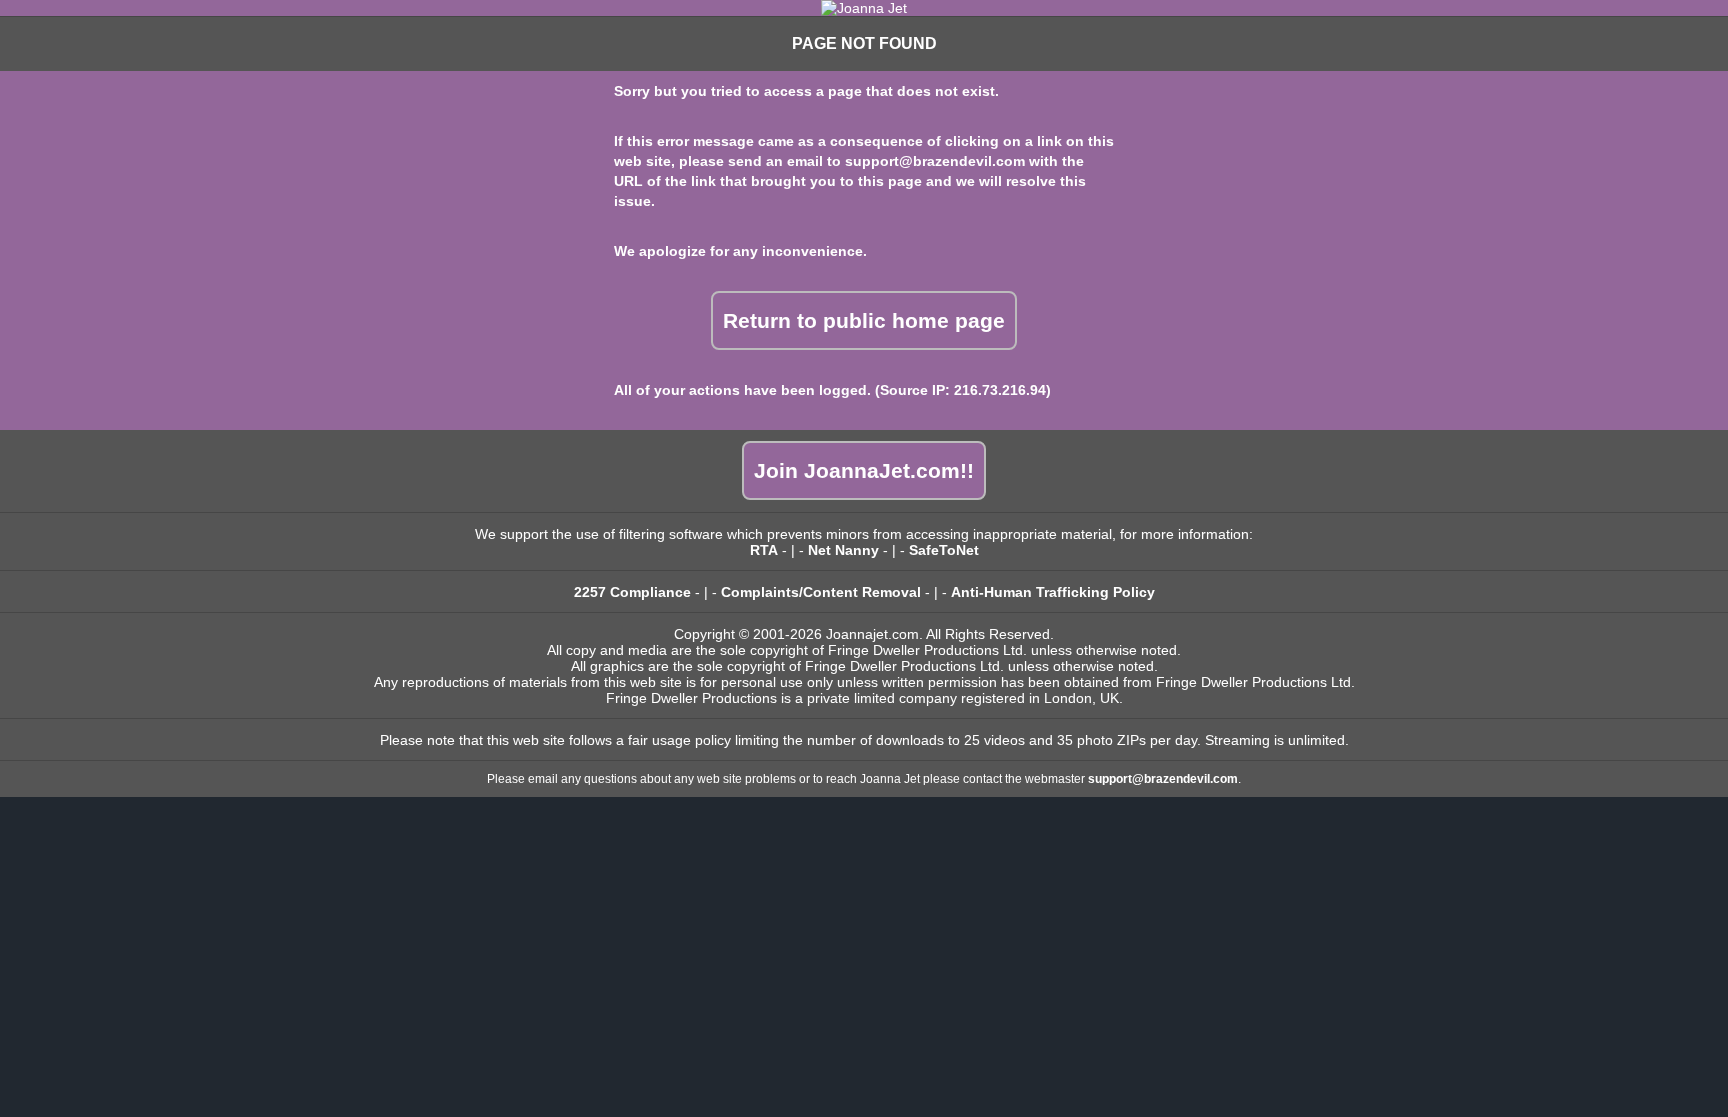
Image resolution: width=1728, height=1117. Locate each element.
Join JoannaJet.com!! (864, 470)
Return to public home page (864, 320)
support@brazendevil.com (935, 161)
